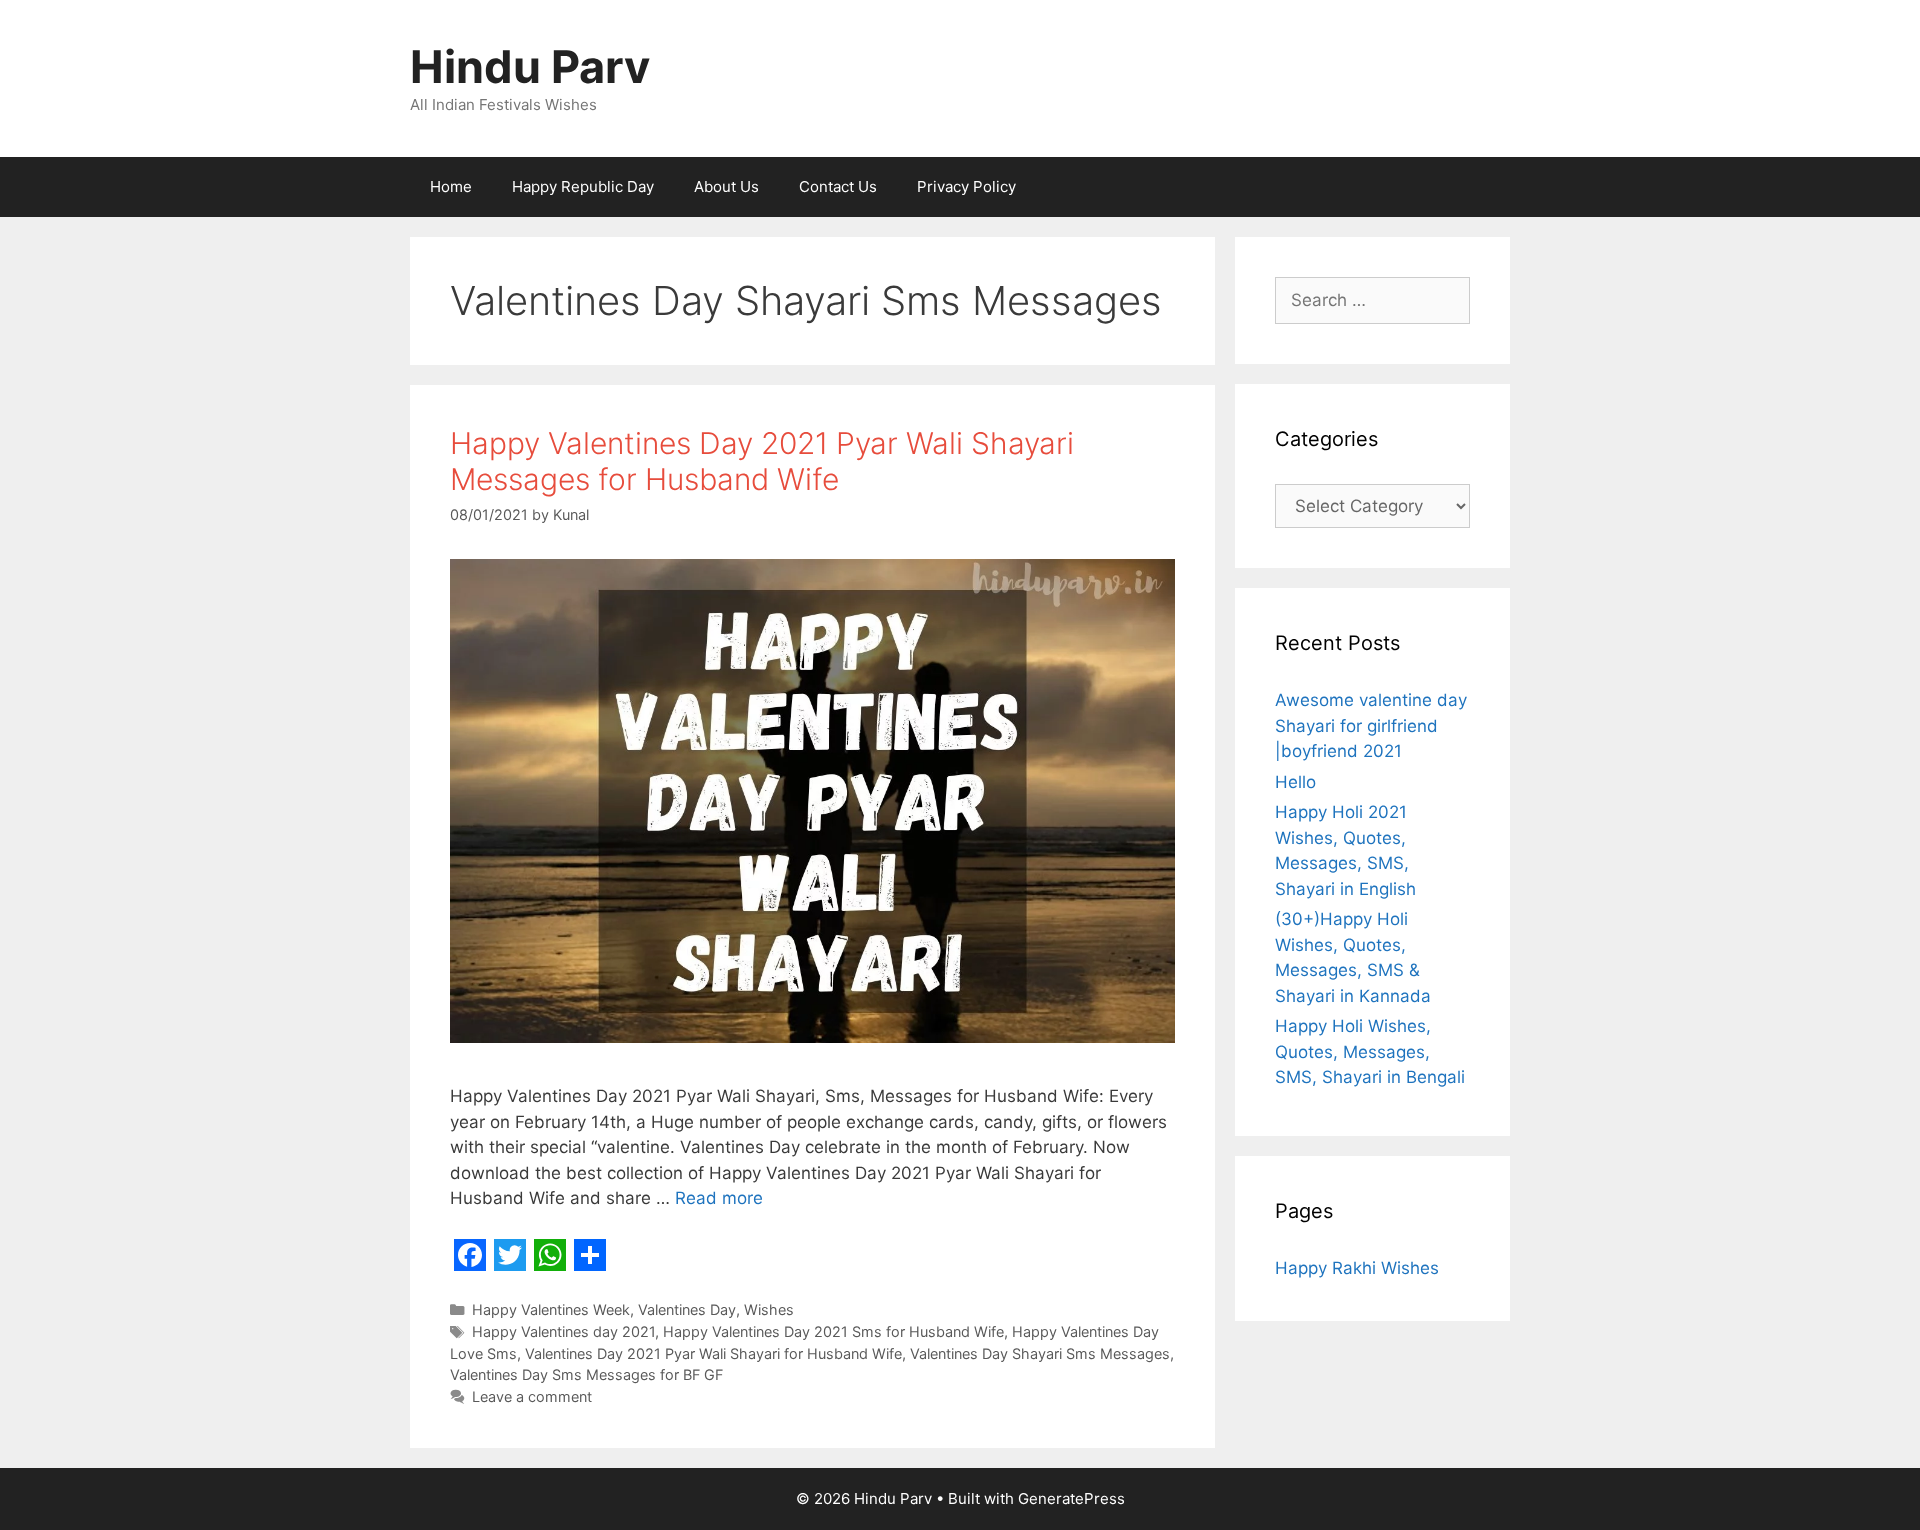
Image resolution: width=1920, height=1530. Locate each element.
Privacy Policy (966, 186)
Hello (1295, 782)
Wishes (769, 1309)
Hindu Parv (530, 66)
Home (451, 186)
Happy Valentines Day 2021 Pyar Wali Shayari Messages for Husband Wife (762, 461)
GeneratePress (1071, 1498)
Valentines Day (687, 1309)
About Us (726, 186)
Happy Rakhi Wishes (1357, 1268)
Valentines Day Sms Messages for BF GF (586, 1374)
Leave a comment (532, 1396)
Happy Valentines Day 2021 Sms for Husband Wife (833, 1331)
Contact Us (838, 186)
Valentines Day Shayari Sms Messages (1040, 1353)
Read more (719, 1198)
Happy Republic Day (583, 186)
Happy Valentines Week (551, 1309)
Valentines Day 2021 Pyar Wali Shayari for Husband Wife (713, 1353)
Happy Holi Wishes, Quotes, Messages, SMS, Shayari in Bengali (1370, 1051)
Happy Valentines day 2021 (563, 1331)
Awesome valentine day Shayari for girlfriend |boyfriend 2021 (1371, 725)
